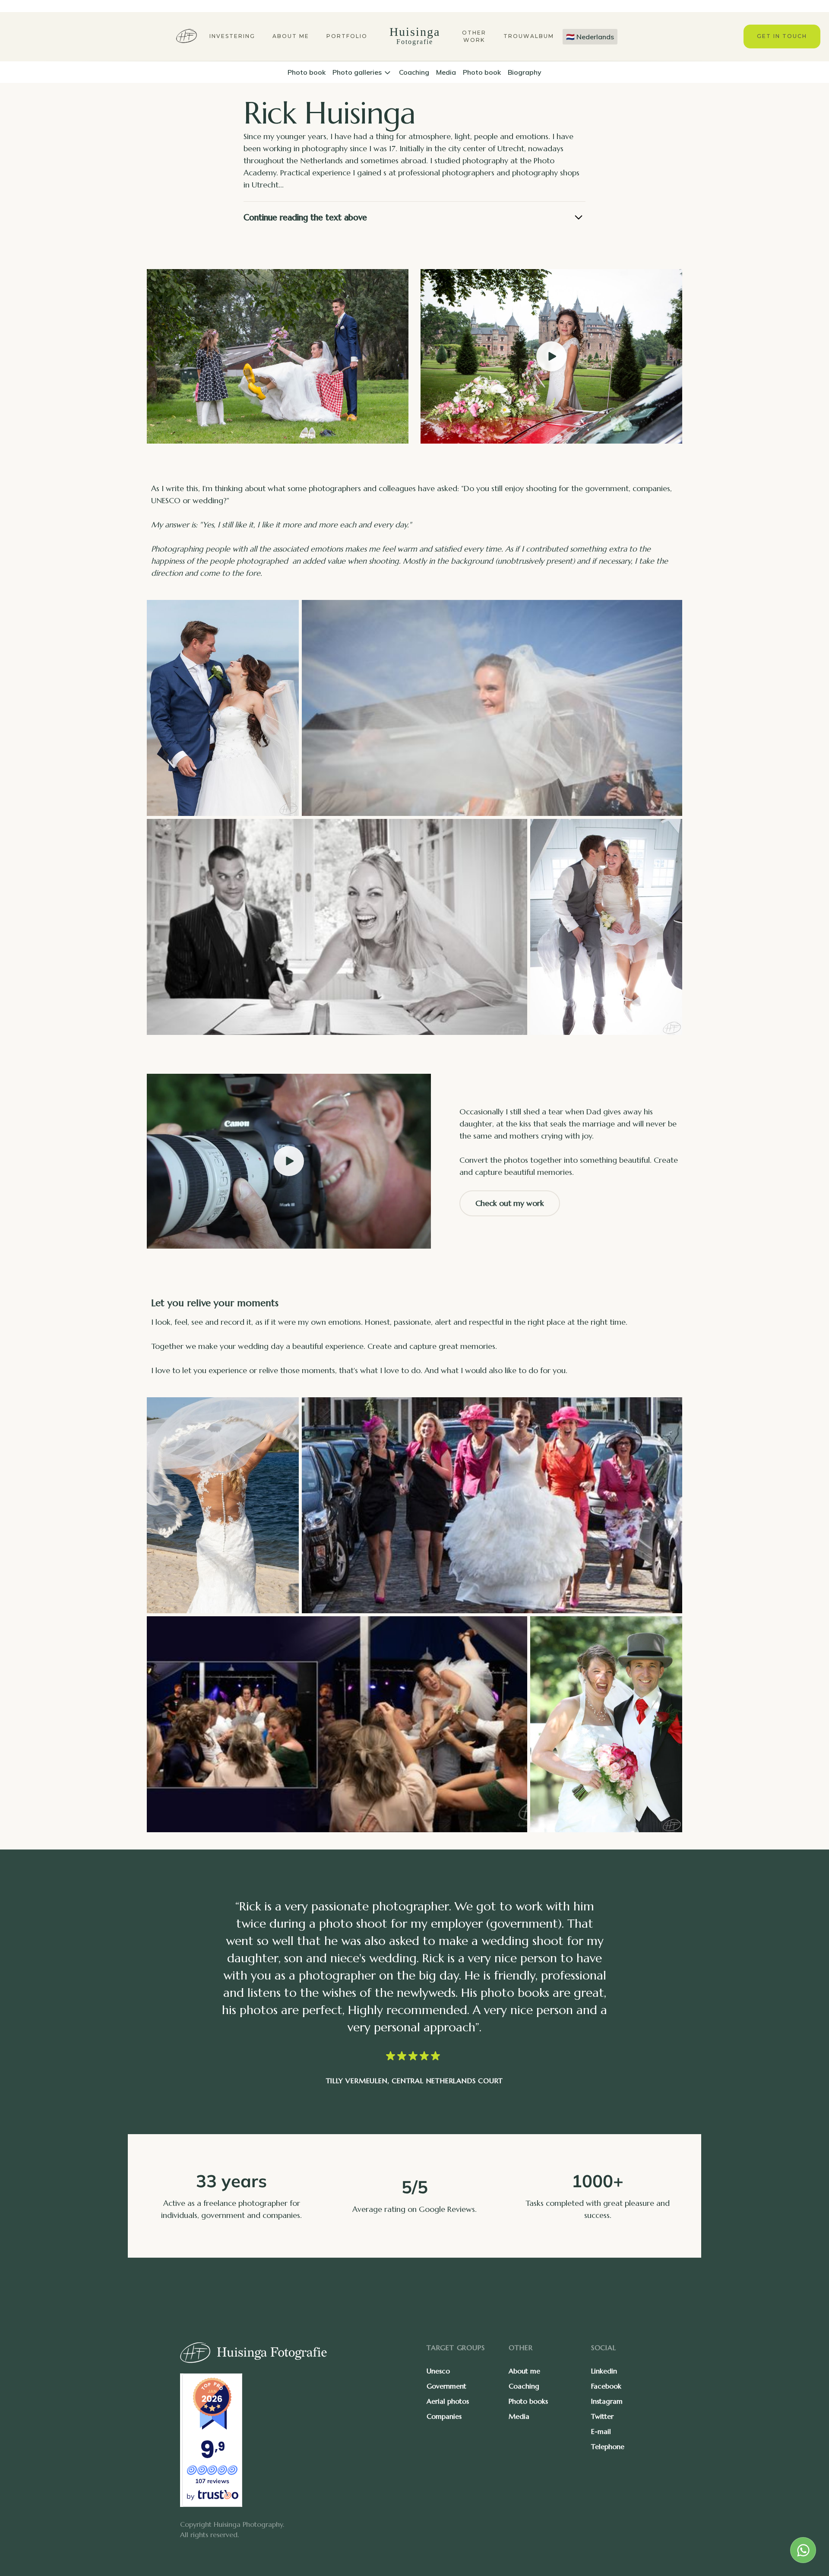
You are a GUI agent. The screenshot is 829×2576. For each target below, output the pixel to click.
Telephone (608, 2446)
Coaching (524, 2386)
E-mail (601, 2431)
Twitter (602, 2416)
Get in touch (782, 36)
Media (519, 2416)
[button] (362, 72)
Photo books (528, 2401)
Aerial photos (448, 2401)
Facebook (606, 2386)
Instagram (607, 2401)
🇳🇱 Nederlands (590, 37)
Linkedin (604, 2371)
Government (446, 2386)
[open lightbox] (551, 356)
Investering (232, 36)
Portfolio (347, 36)
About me (291, 36)
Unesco (438, 2371)
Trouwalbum (529, 36)
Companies (444, 2416)
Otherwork (474, 36)
